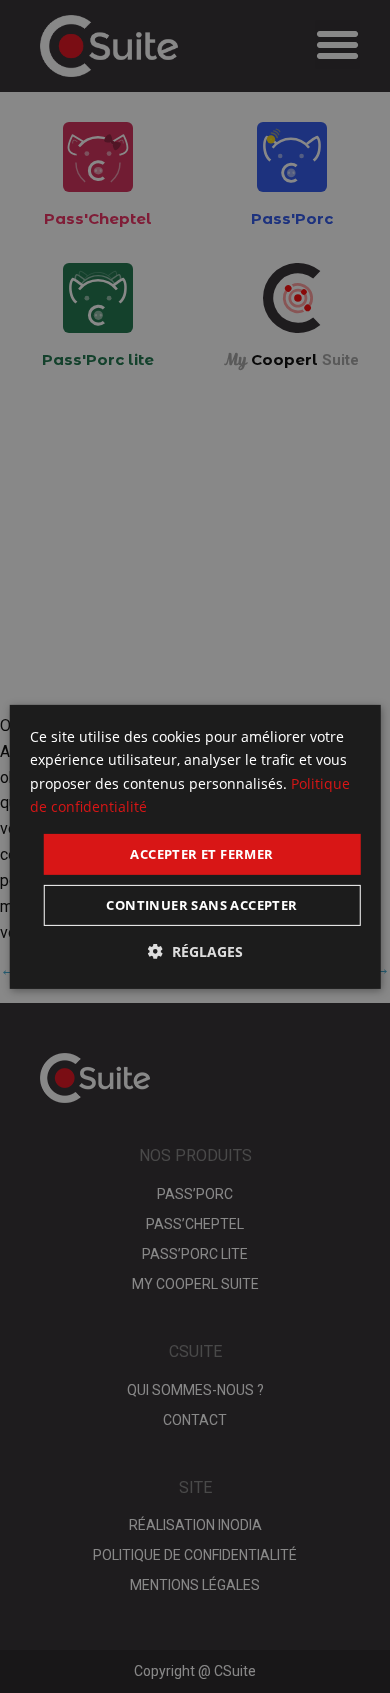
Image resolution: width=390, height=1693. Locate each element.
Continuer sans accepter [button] (201, 905)
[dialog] (195, 846)
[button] (195, 952)
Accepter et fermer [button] (201, 853)
